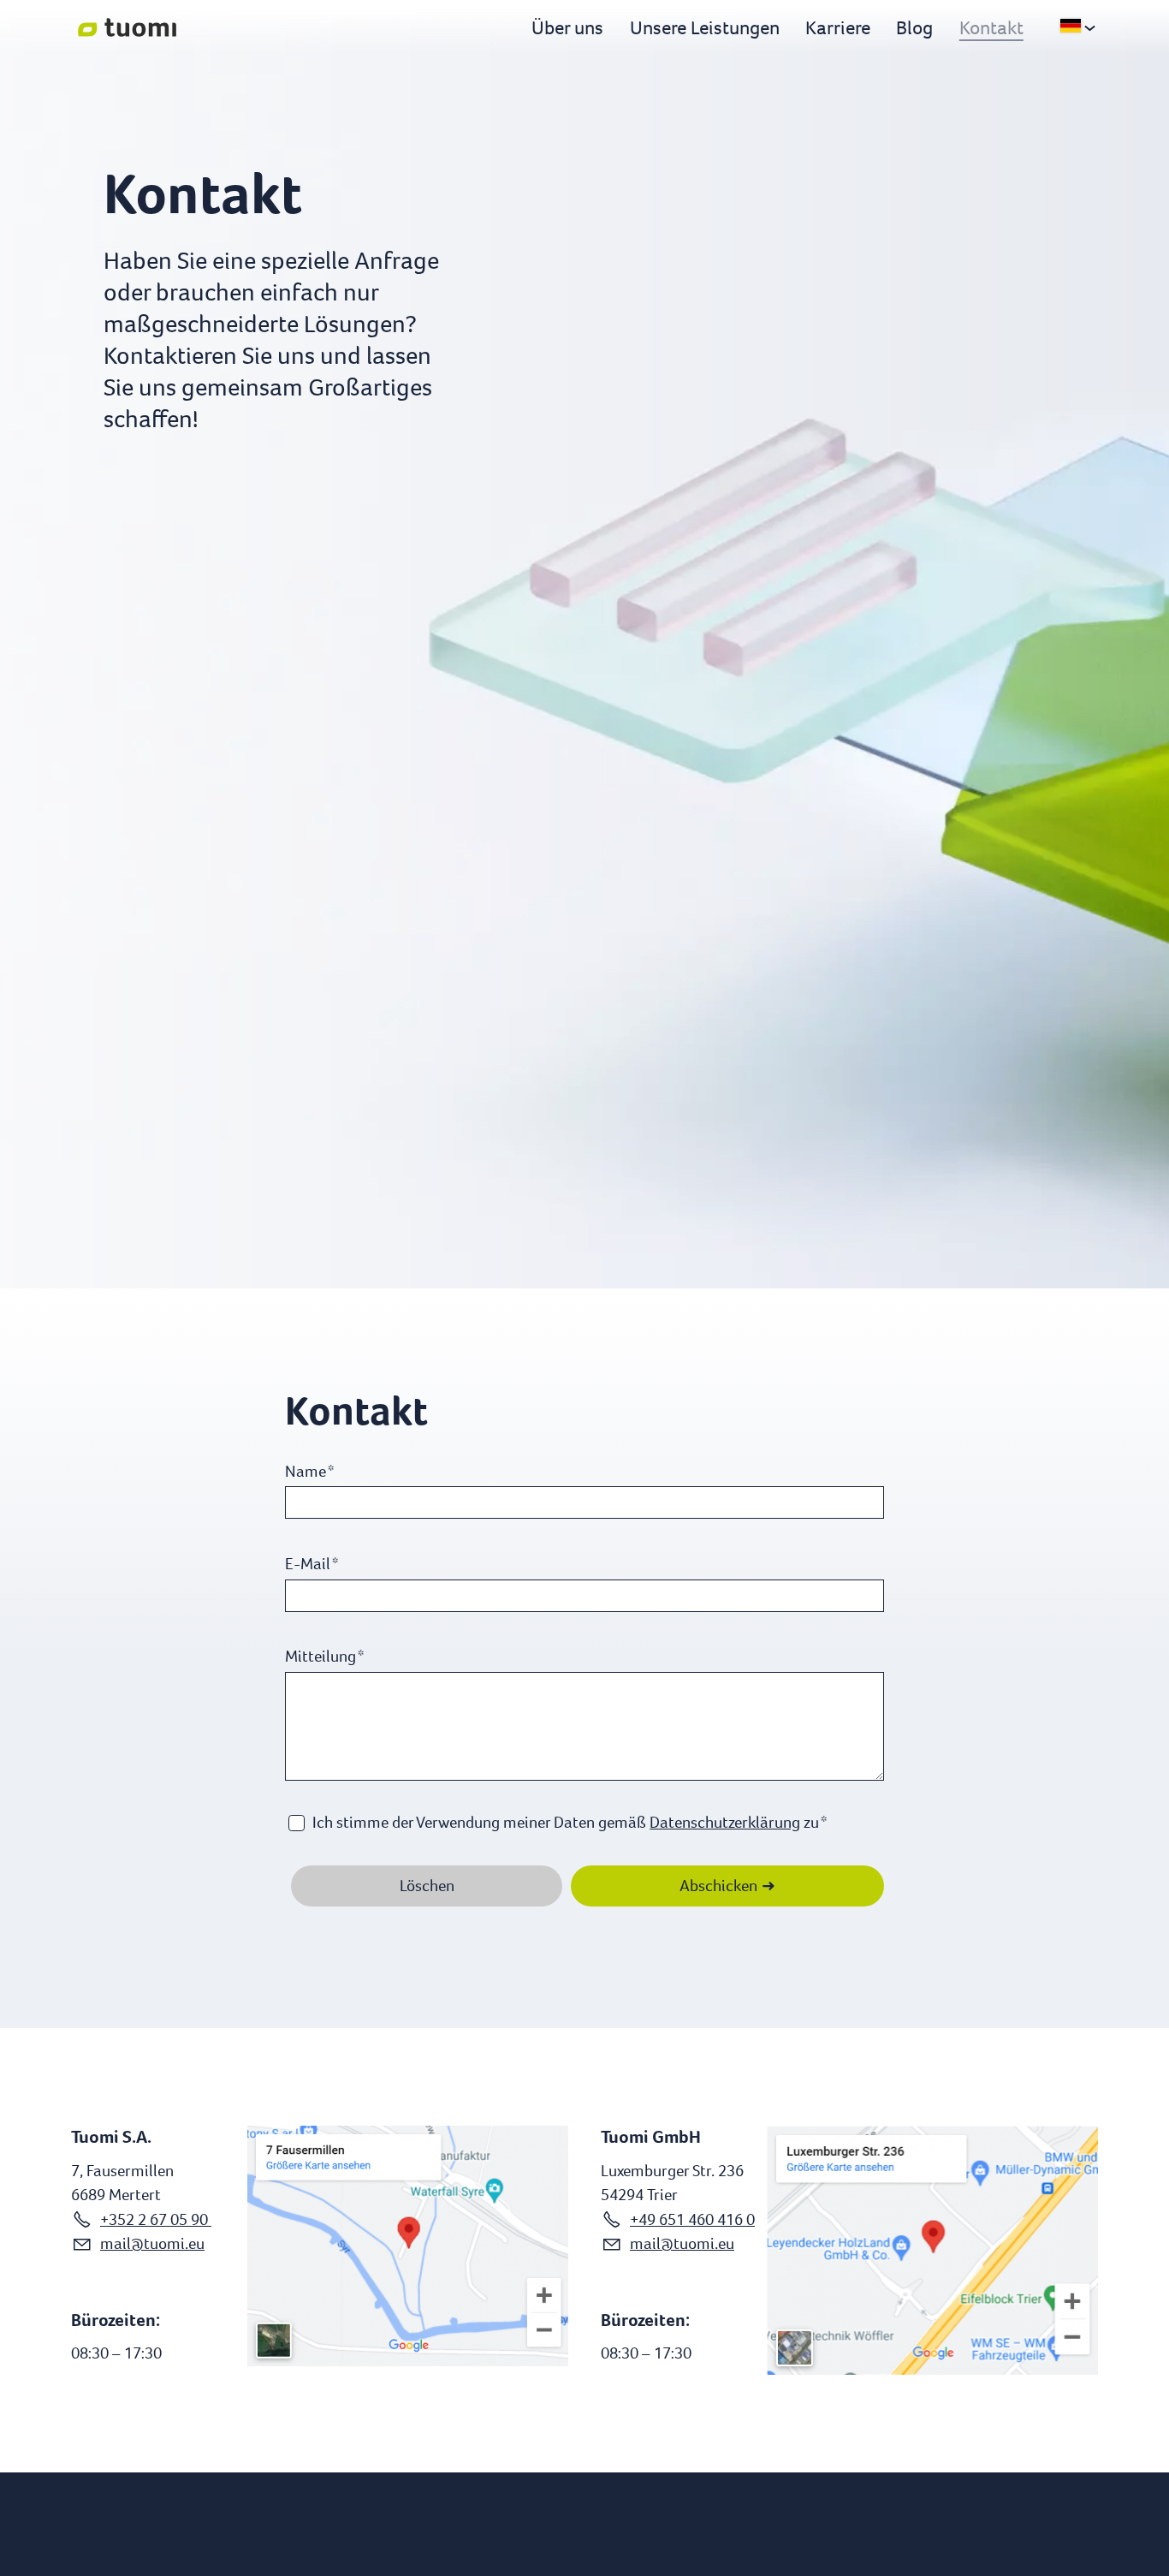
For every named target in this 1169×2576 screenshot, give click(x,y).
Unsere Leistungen (705, 27)
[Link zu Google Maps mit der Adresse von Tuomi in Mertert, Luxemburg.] (408, 2246)
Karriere (838, 27)
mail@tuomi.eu (682, 2243)
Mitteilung (324, 1656)
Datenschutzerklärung (725, 1822)
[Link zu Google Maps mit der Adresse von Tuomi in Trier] (932, 2250)
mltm (140, 2243)
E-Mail (312, 1564)
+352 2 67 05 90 (156, 2219)
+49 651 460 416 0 (692, 2219)
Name (309, 1471)
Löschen (427, 1886)
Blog (914, 27)
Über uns (567, 27)
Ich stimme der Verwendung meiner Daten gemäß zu (570, 1822)
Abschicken (718, 1886)
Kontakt (991, 27)
